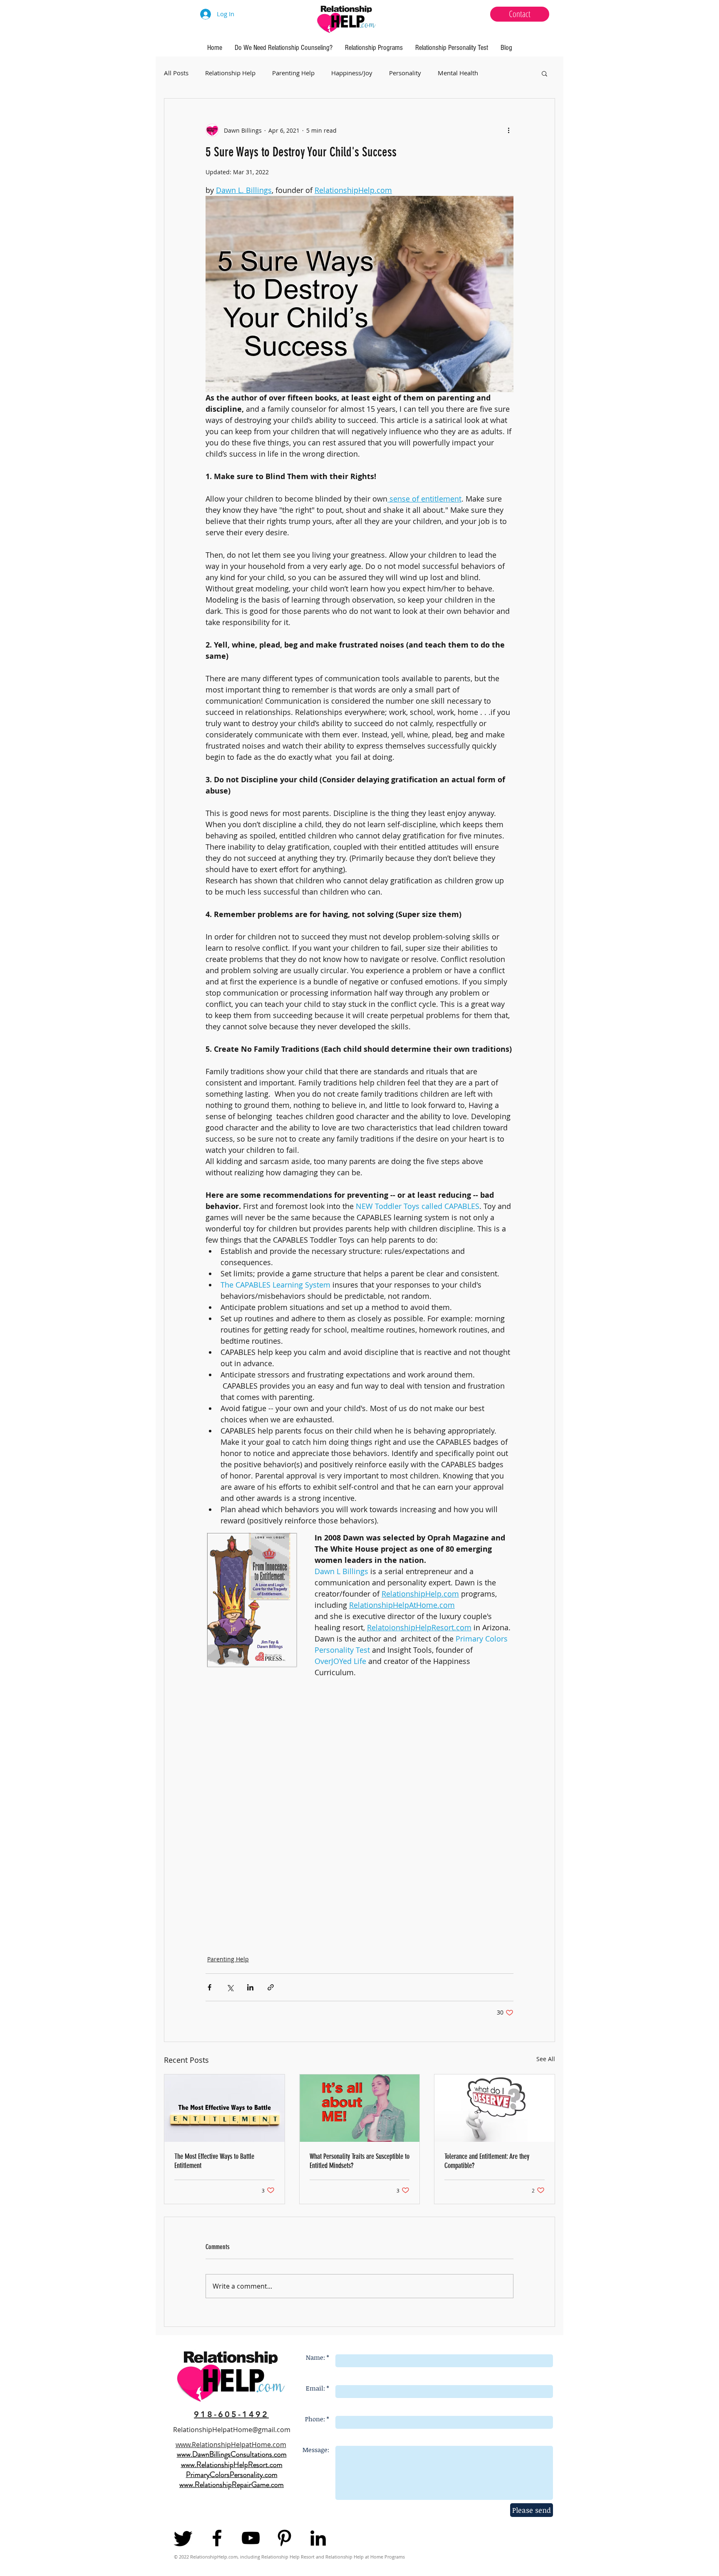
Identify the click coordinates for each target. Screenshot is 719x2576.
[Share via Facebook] (210, 1987)
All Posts (176, 73)
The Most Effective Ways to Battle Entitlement (214, 2161)
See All (546, 2059)
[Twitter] (183, 2538)
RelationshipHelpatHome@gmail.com (232, 2430)
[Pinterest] (284, 2538)
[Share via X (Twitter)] (230, 1987)
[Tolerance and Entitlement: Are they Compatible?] (495, 2108)
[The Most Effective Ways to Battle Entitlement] (224, 2108)
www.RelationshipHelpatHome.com (231, 2445)
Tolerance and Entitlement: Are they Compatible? (487, 2161)
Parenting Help (293, 73)
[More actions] (508, 130)
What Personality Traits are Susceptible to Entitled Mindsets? (359, 2161)
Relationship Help (230, 73)
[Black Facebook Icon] (217, 2538)
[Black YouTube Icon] (251, 2538)
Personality (405, 73)
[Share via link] (271, 1987)
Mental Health (458, 73)
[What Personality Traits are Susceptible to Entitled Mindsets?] (360, 2108)
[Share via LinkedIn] (250, 1987)
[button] (544, 73)
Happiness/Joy (352, 73)
